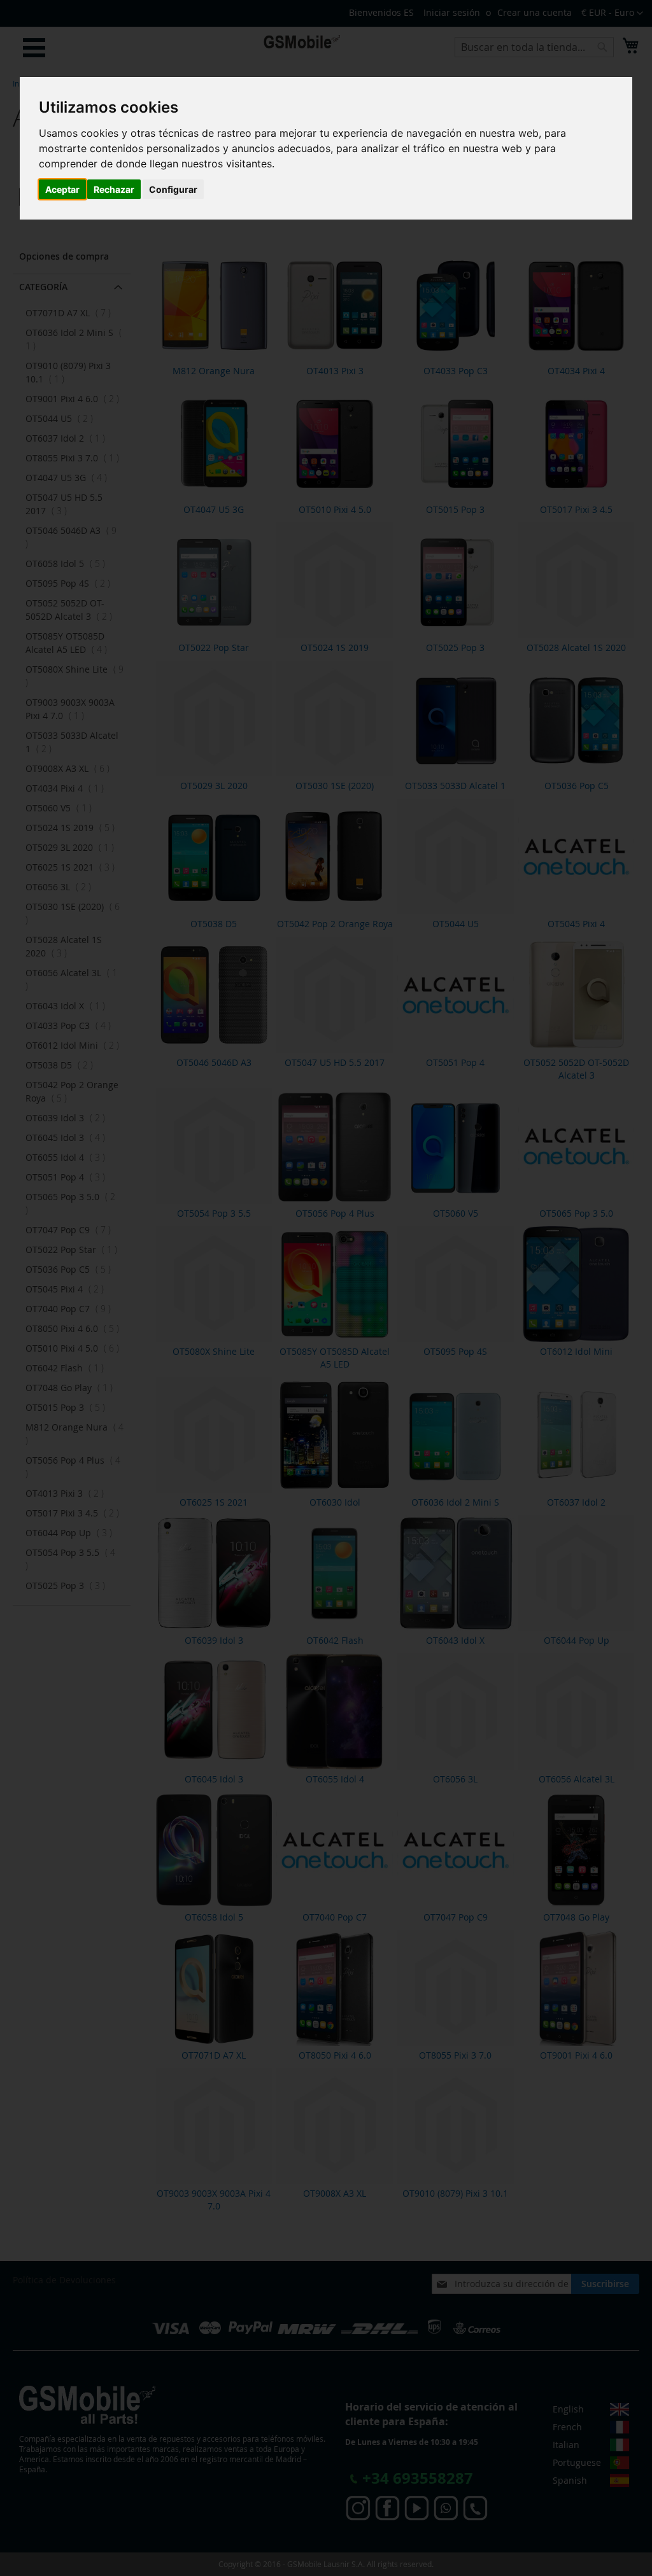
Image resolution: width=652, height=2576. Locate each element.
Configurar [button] (173, 189)
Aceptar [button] (62, 189)
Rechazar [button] (114, 189)
